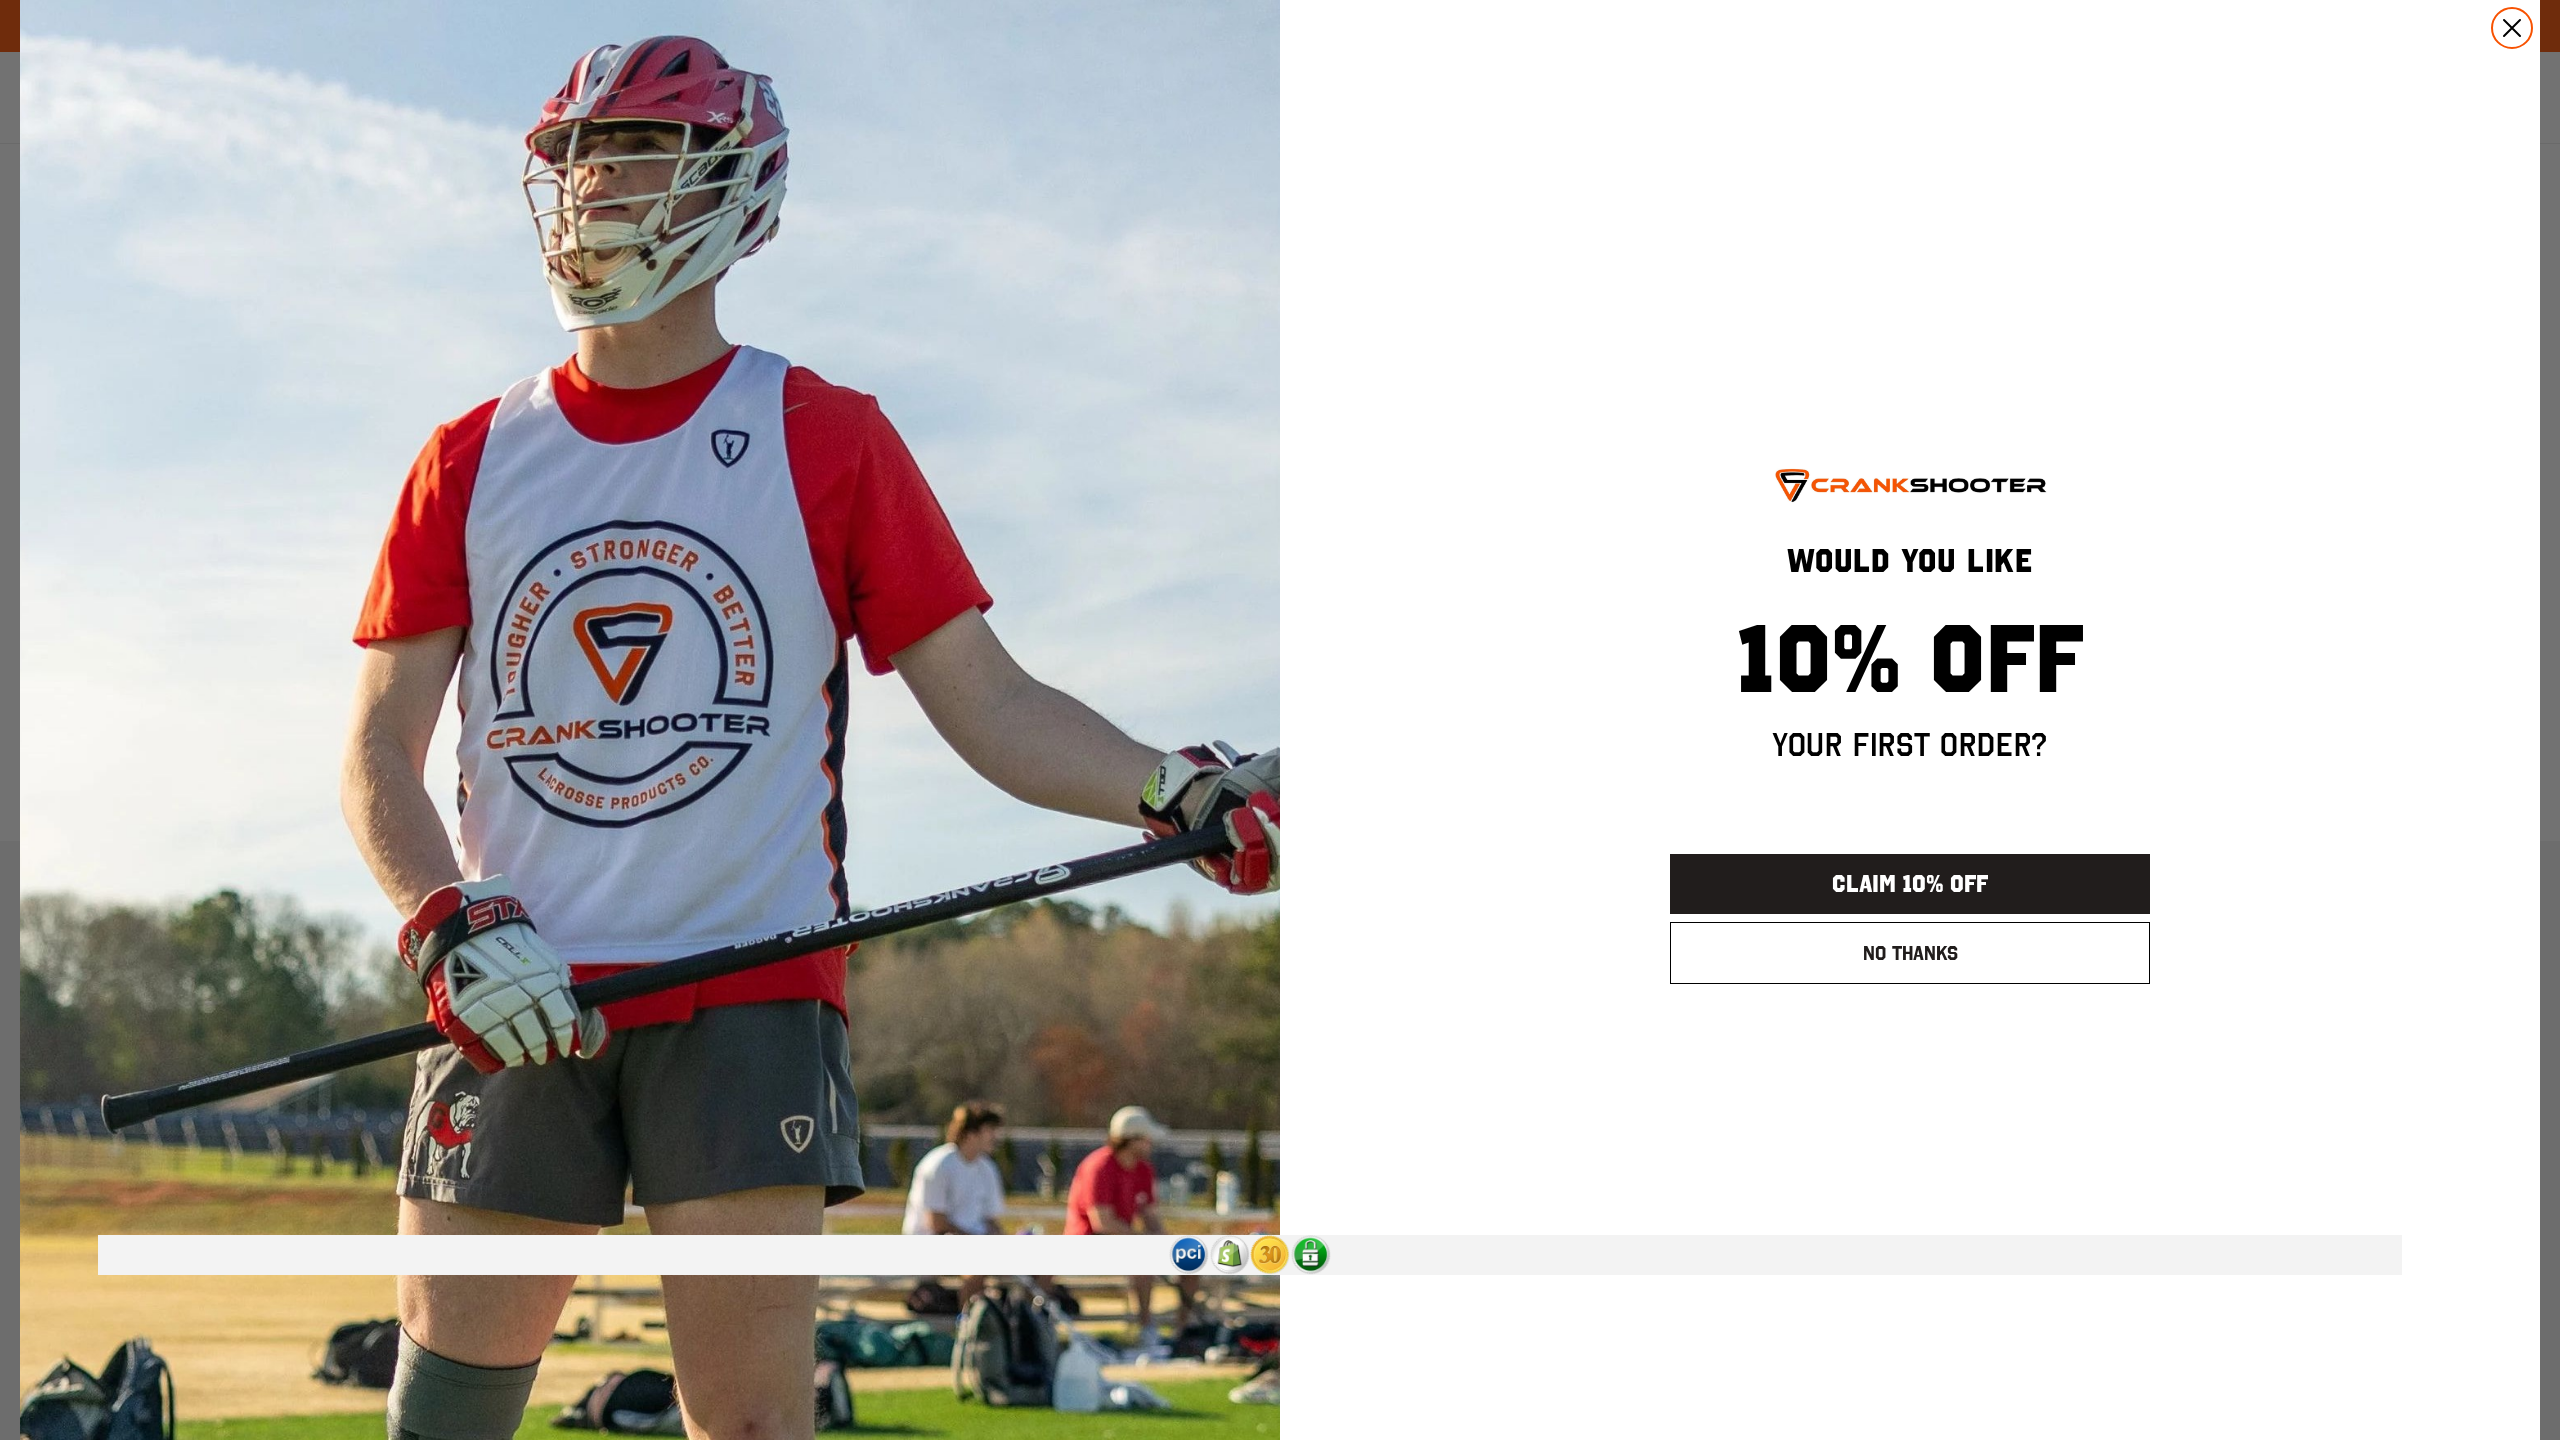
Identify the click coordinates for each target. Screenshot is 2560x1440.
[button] (1189, 1255)
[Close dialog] (2512, 28)
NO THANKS (1910, 953)
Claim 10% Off (1910, 883)
